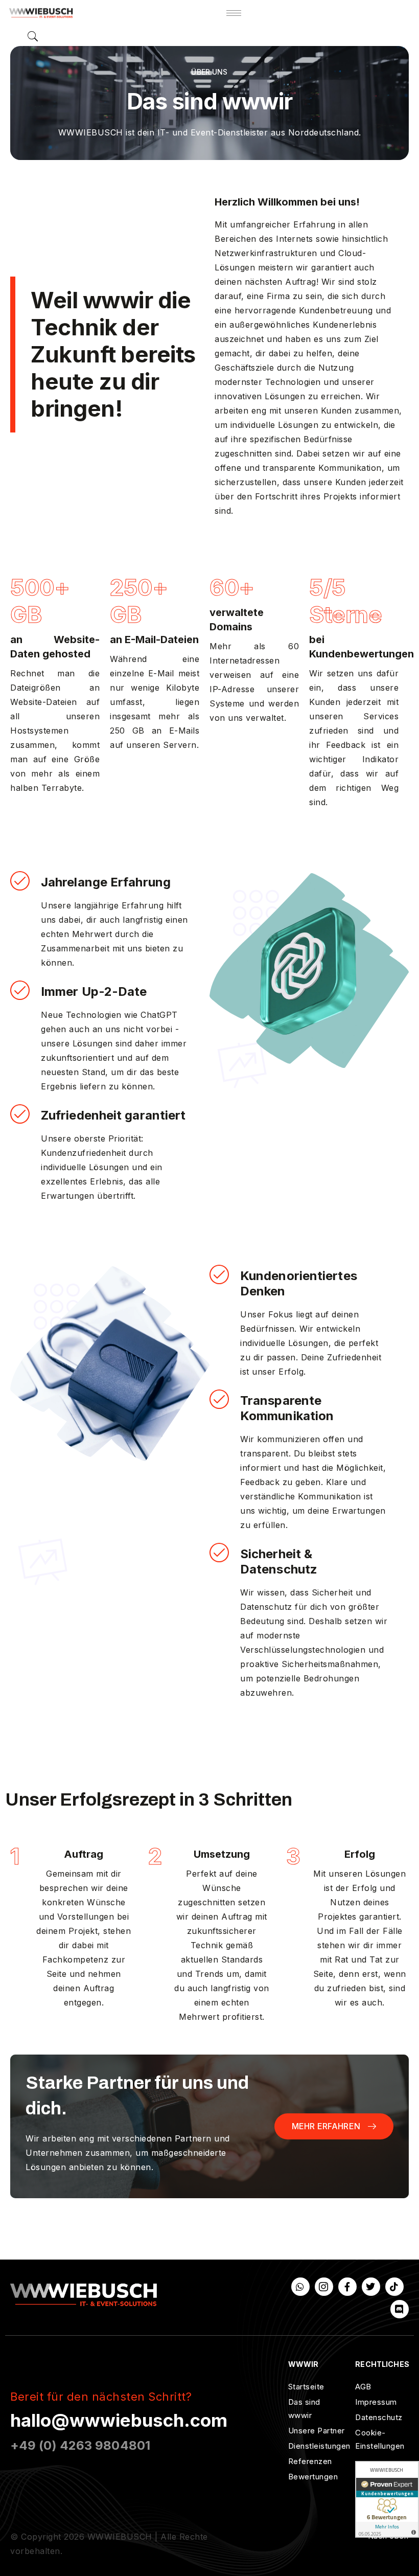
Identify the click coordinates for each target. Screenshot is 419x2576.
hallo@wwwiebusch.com (119, 2420)
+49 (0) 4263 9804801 (80, 2445)
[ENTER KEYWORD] (33, 36)
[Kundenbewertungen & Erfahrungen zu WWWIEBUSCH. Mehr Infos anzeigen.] (387, 2499)
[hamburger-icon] (234, 13)
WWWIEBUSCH (120, 2537)
